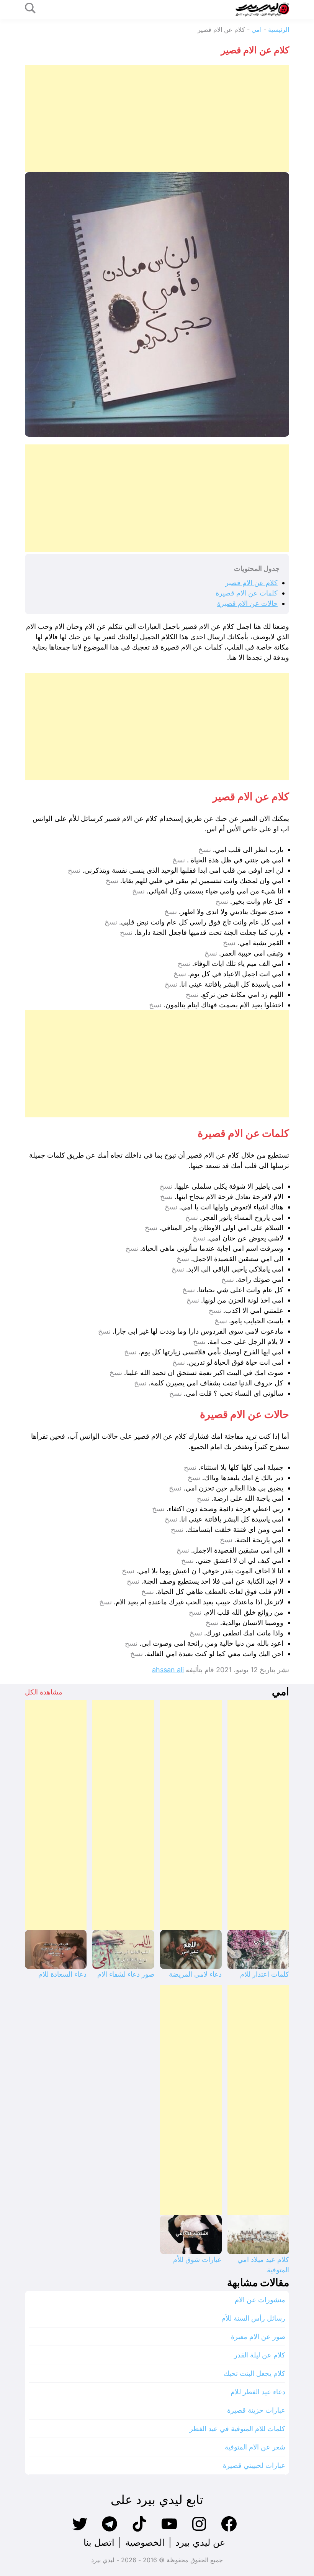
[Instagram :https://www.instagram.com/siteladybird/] (199, 2531)
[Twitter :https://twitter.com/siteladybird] (80, 2531)
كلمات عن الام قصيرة (247, 593)
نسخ (205, 850)
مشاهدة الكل (44, 1692)
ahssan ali (168, 1670)
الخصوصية (145, 2542)
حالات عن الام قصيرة (247, 603)
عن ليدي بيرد (200, 2542)
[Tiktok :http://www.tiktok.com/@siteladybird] (139, 2531)
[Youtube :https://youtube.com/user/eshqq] (169, 2531)
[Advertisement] (157, 118)
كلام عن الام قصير (251, 583)
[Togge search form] (30, 9)
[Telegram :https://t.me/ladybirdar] (110, 2531)
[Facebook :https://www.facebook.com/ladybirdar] (229, 2531)
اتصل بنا (99, 2542)
